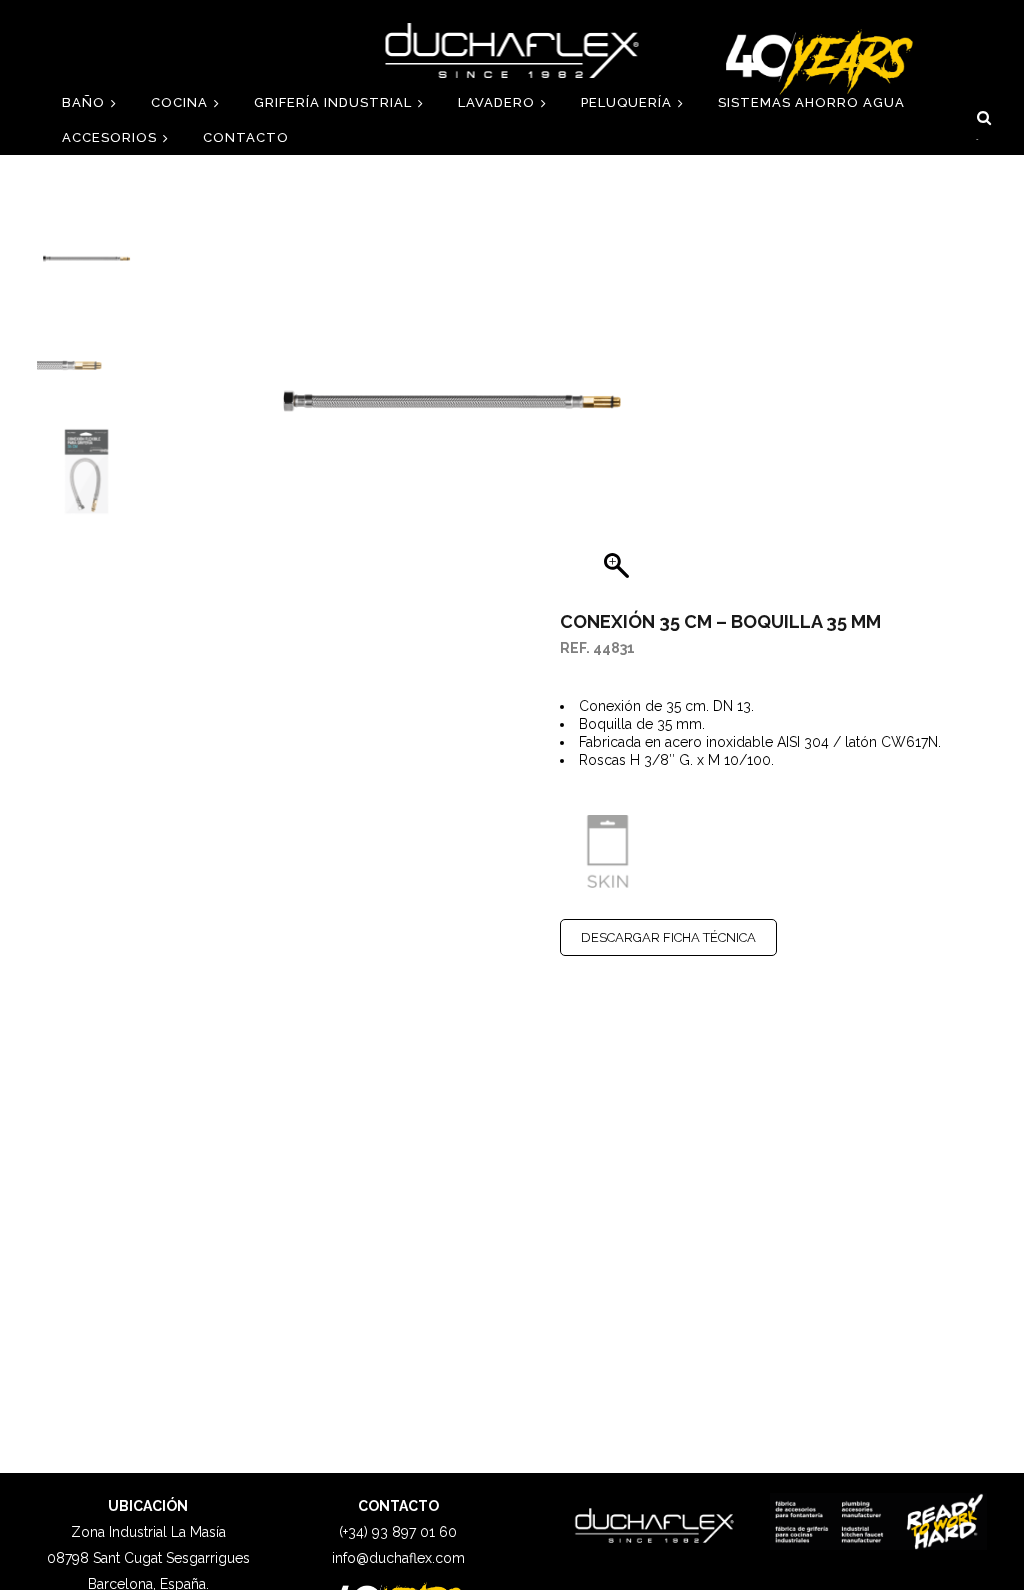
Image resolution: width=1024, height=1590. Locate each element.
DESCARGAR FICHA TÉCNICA (668, 937)
